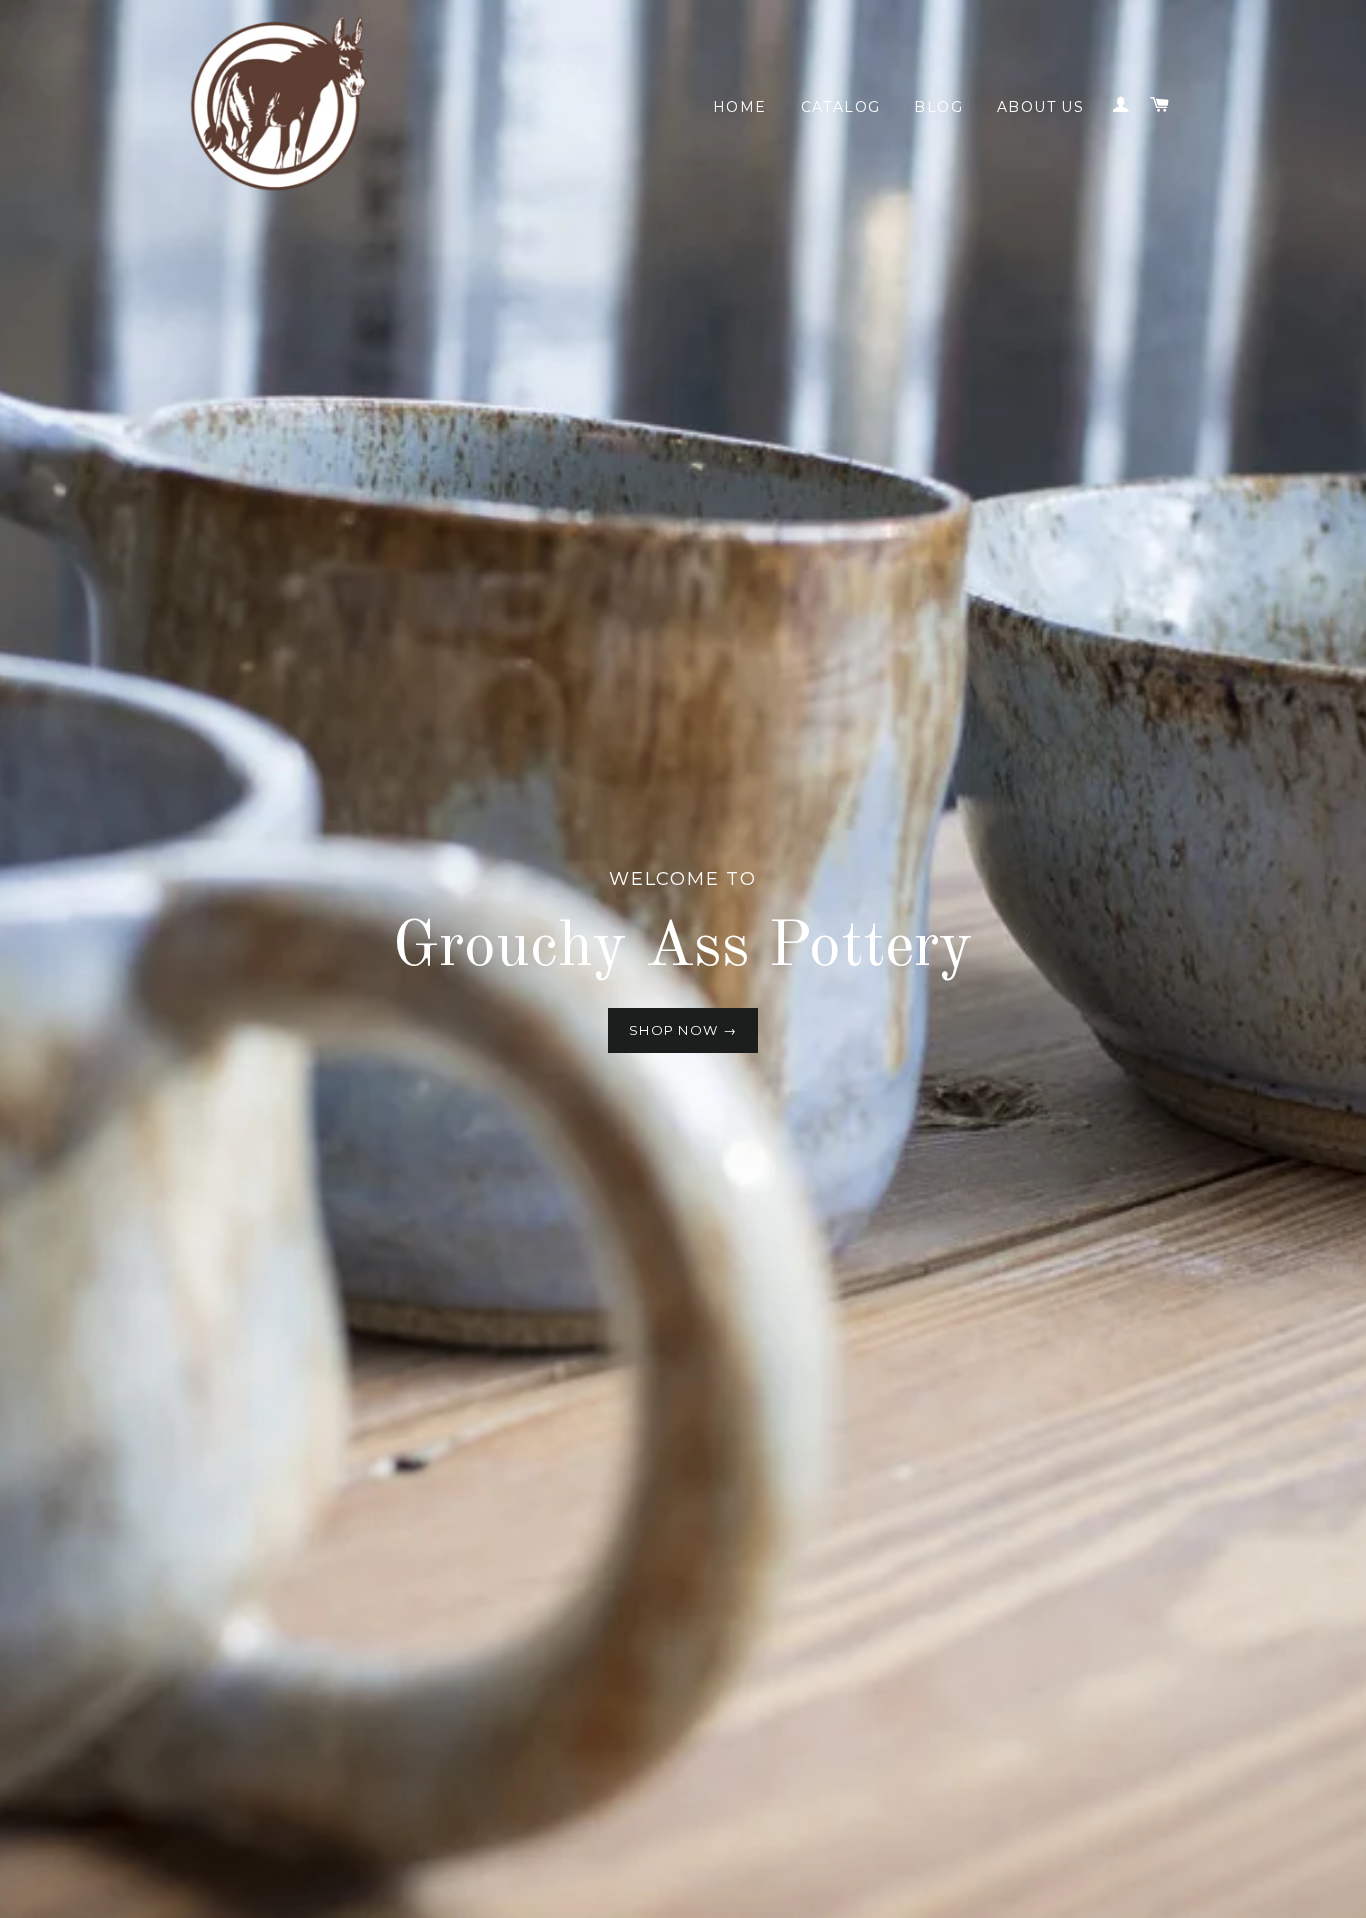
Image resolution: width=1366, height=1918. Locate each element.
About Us (1040, 107)
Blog (938, 107)
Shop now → (683, 1030)
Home (740, 107)
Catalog (841, 107)
